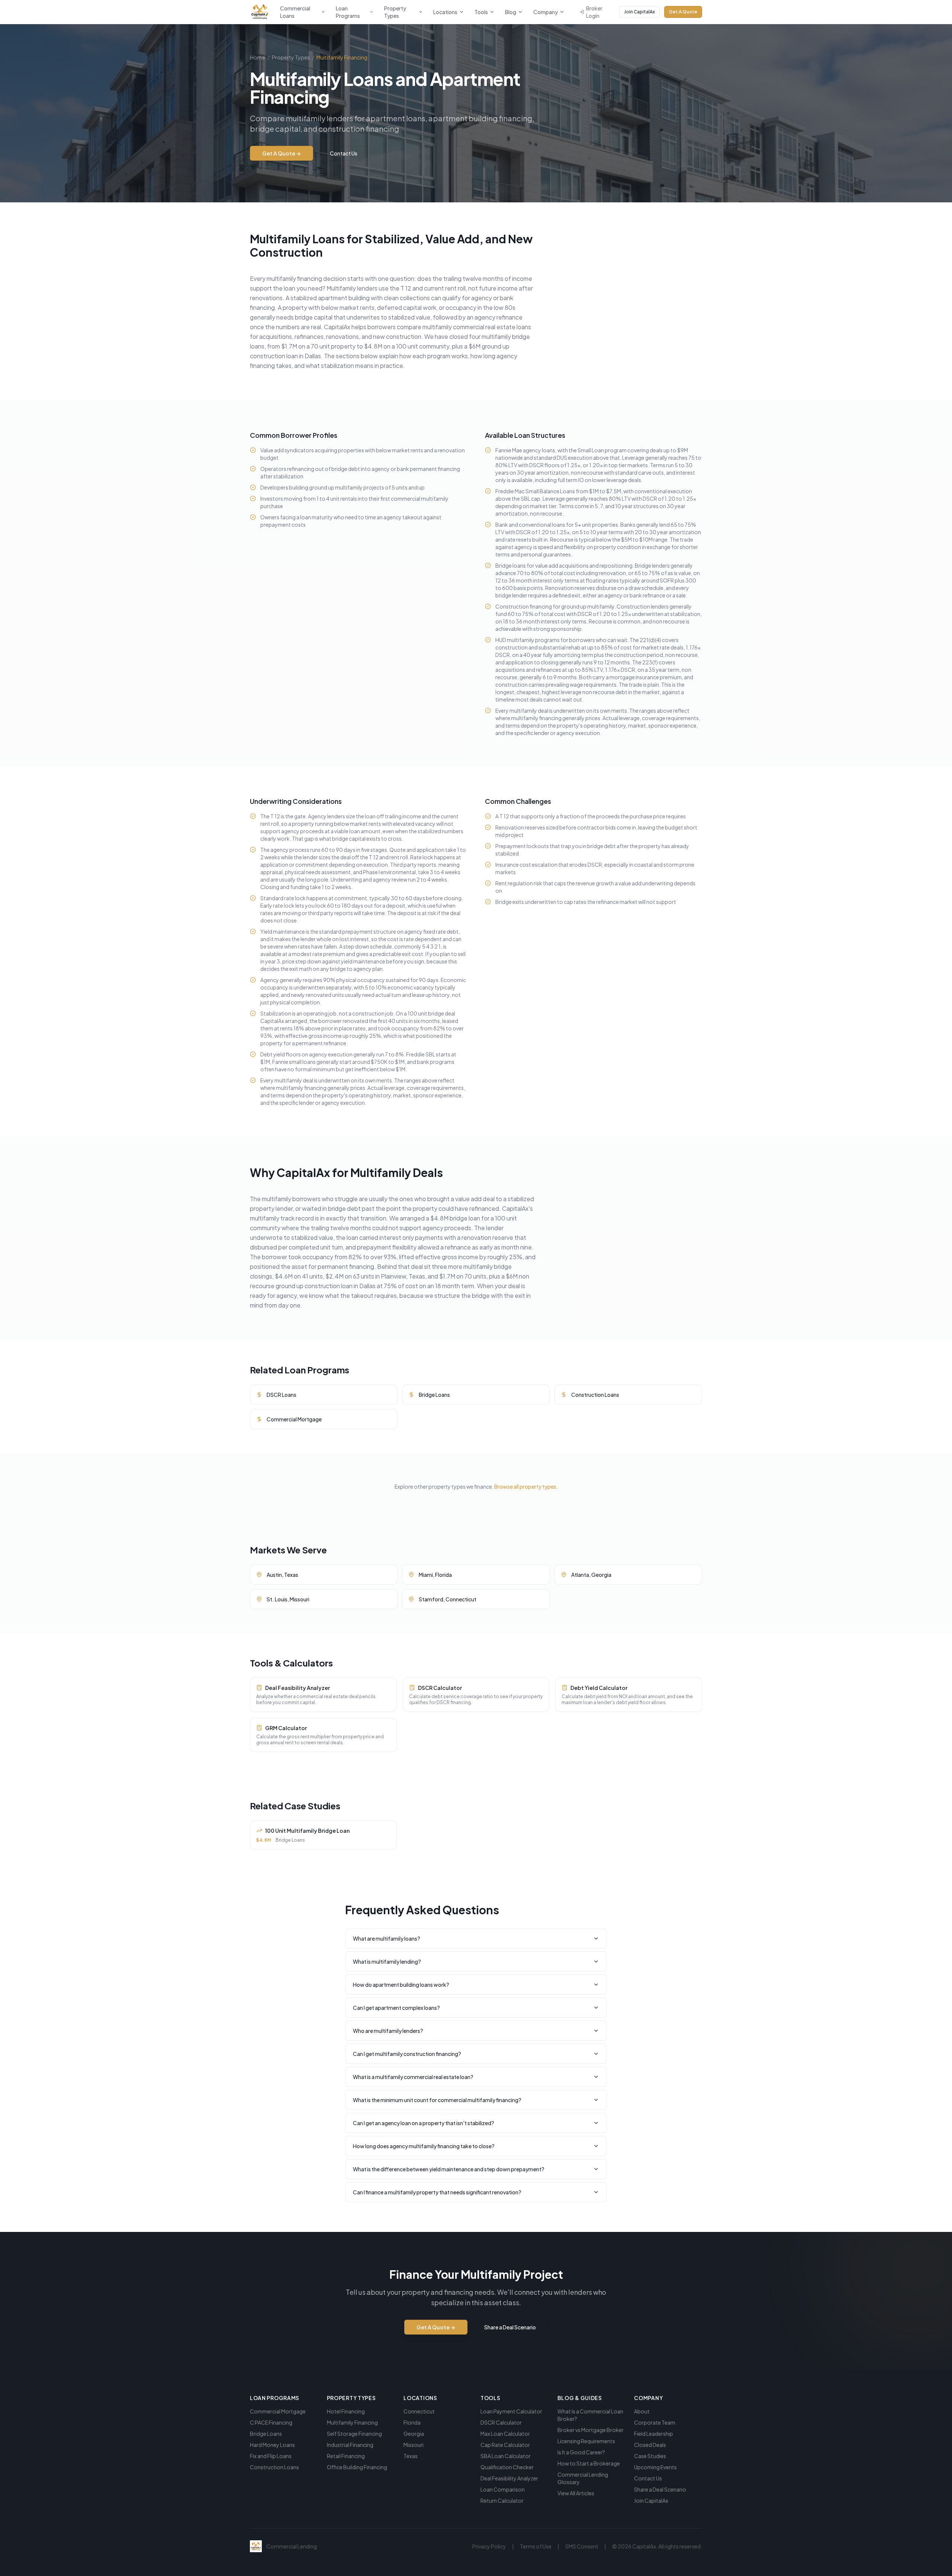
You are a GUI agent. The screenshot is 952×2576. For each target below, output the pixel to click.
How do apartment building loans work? (401, 1985)
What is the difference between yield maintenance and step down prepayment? (449, 2169)
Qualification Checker (507, 2467)
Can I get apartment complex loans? (396, 2008)
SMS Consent (582, 2546)
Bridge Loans (266, 2434)
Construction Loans (274, 2467)
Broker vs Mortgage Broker (591, 2430)
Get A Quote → (282, 153)
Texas (411, 2456)
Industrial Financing (350, 2445)
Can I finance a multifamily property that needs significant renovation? (437, 2192)
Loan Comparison (503, 2489)
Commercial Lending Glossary (583, 2478)
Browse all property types (525, 1486)
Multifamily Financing (352, 2422)
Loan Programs (348, 12)
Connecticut (419, 2411)
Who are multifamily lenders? (388, 2031)
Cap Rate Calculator (505, 2445)
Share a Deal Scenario (510, 2327)
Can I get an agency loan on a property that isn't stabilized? (424, 2123)
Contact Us (344, 153)
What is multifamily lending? (387, 1961)
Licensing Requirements (586, 2441)
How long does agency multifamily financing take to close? (424, 2146)
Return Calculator (502, 2500)
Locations (445, 12)
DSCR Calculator (501, 2422)
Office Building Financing (357, 2467)
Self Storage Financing (354, 2434)
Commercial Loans (295, 12)
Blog (511, 12)
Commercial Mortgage (278, 2411)
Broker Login (594, 12)
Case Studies (650, 2456)
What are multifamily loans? (387, 1938)
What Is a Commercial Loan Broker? (590, 2415)
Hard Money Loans (272, 2445)
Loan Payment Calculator (511, 2411)
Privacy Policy (489, 2546)
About (642, 2411)
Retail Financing (346, 2456)
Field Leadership (654, 2434)
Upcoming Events (655, 2467)
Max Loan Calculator (505, 2434)
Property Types (395, 12)
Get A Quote (683, 12)
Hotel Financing (346, 2411)
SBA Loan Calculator (506, 2456)
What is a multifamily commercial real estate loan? (413, 2077)
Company (546, 12)
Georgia (414, 2434)
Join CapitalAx (639, 12)
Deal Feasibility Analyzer (509, 2478)
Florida (412, 2422)
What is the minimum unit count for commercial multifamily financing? (437, 2100)
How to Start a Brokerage (589, 2463)
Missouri (414, 2445)
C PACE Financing (271, 2422)
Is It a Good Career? (581, 2452)
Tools (481, 12)
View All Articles (576, 2493)
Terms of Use (536, 2546)
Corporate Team (655, 2422)
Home (258, 57)
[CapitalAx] (260, 12)
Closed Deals (650, 2445)
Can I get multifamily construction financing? (407, 2054)
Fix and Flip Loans (271, 2456)
